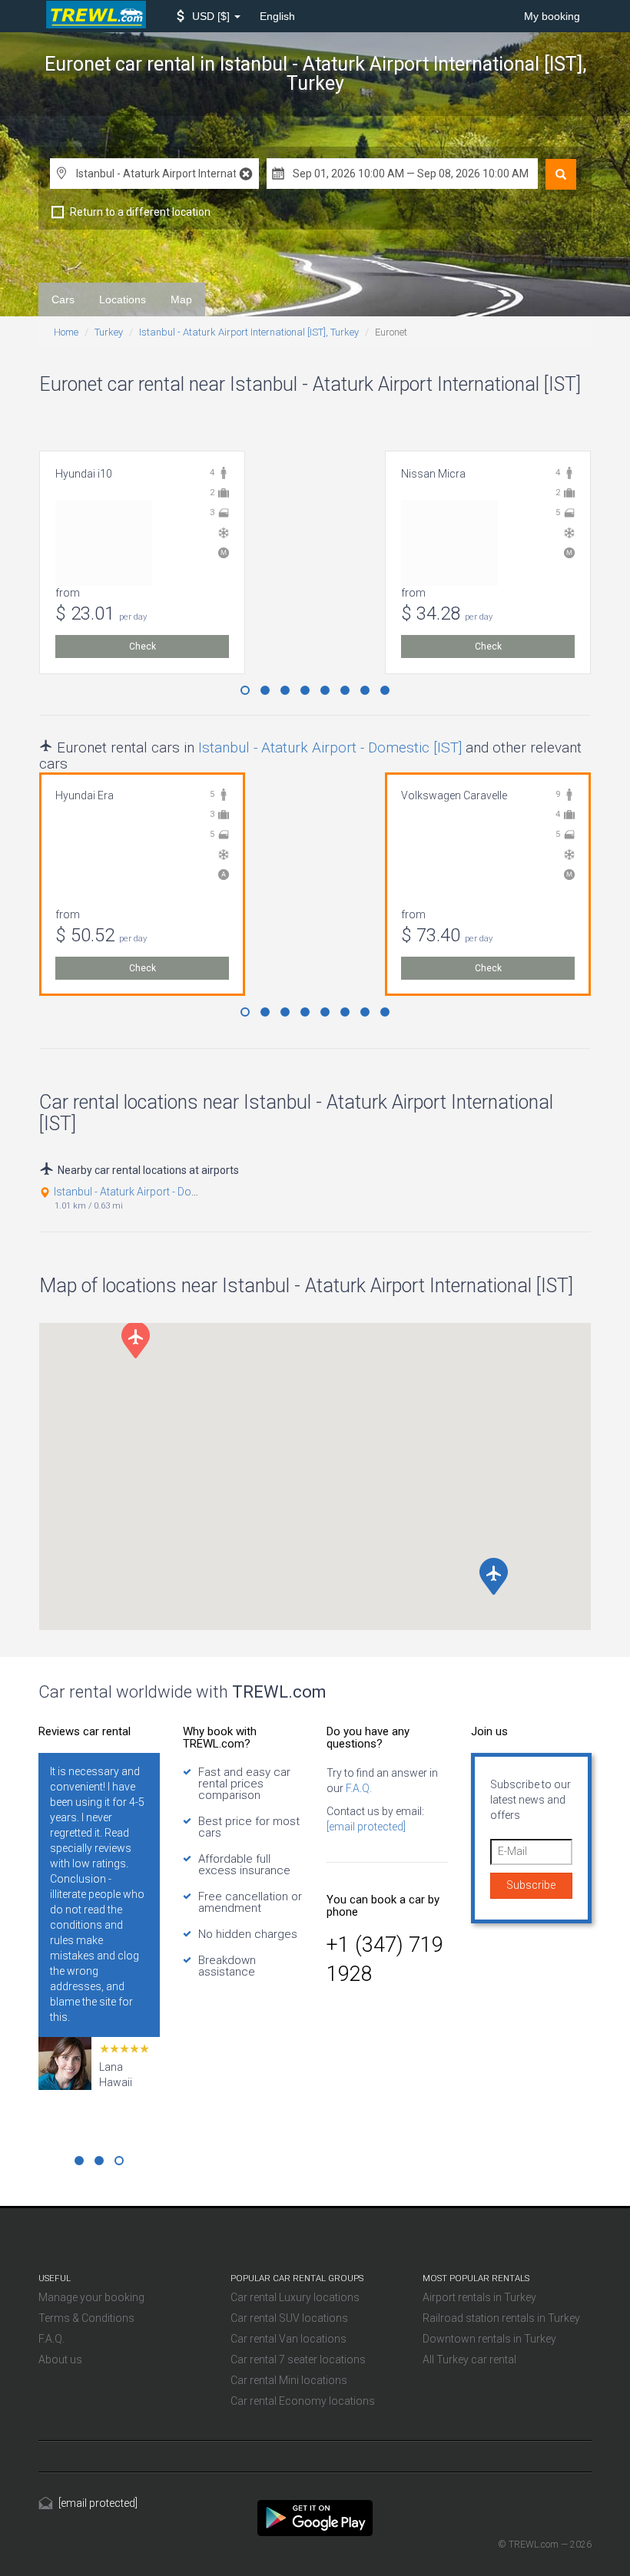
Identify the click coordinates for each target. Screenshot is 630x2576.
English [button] (277, 16)
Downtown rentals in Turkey (489, 2339)
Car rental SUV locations (289, 2318)
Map (181, 299)
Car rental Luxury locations (295, 2297)
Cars (63, 299)
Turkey (109, 332)
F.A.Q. (358, 1788)
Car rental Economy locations (303, 2401)
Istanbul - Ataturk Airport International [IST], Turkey (249, 332)
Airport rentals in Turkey (479, 2297)
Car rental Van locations (288, 2339)
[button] (209, 16)
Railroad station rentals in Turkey (501, 2318)
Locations (123, 299)
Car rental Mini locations (289, 2380)
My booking (552, 16)
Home (66, 332)
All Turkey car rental (469, 2359)
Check (143, 646)
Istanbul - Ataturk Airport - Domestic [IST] (330, 747)
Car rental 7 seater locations (298, 2359)
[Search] (561, 174)
